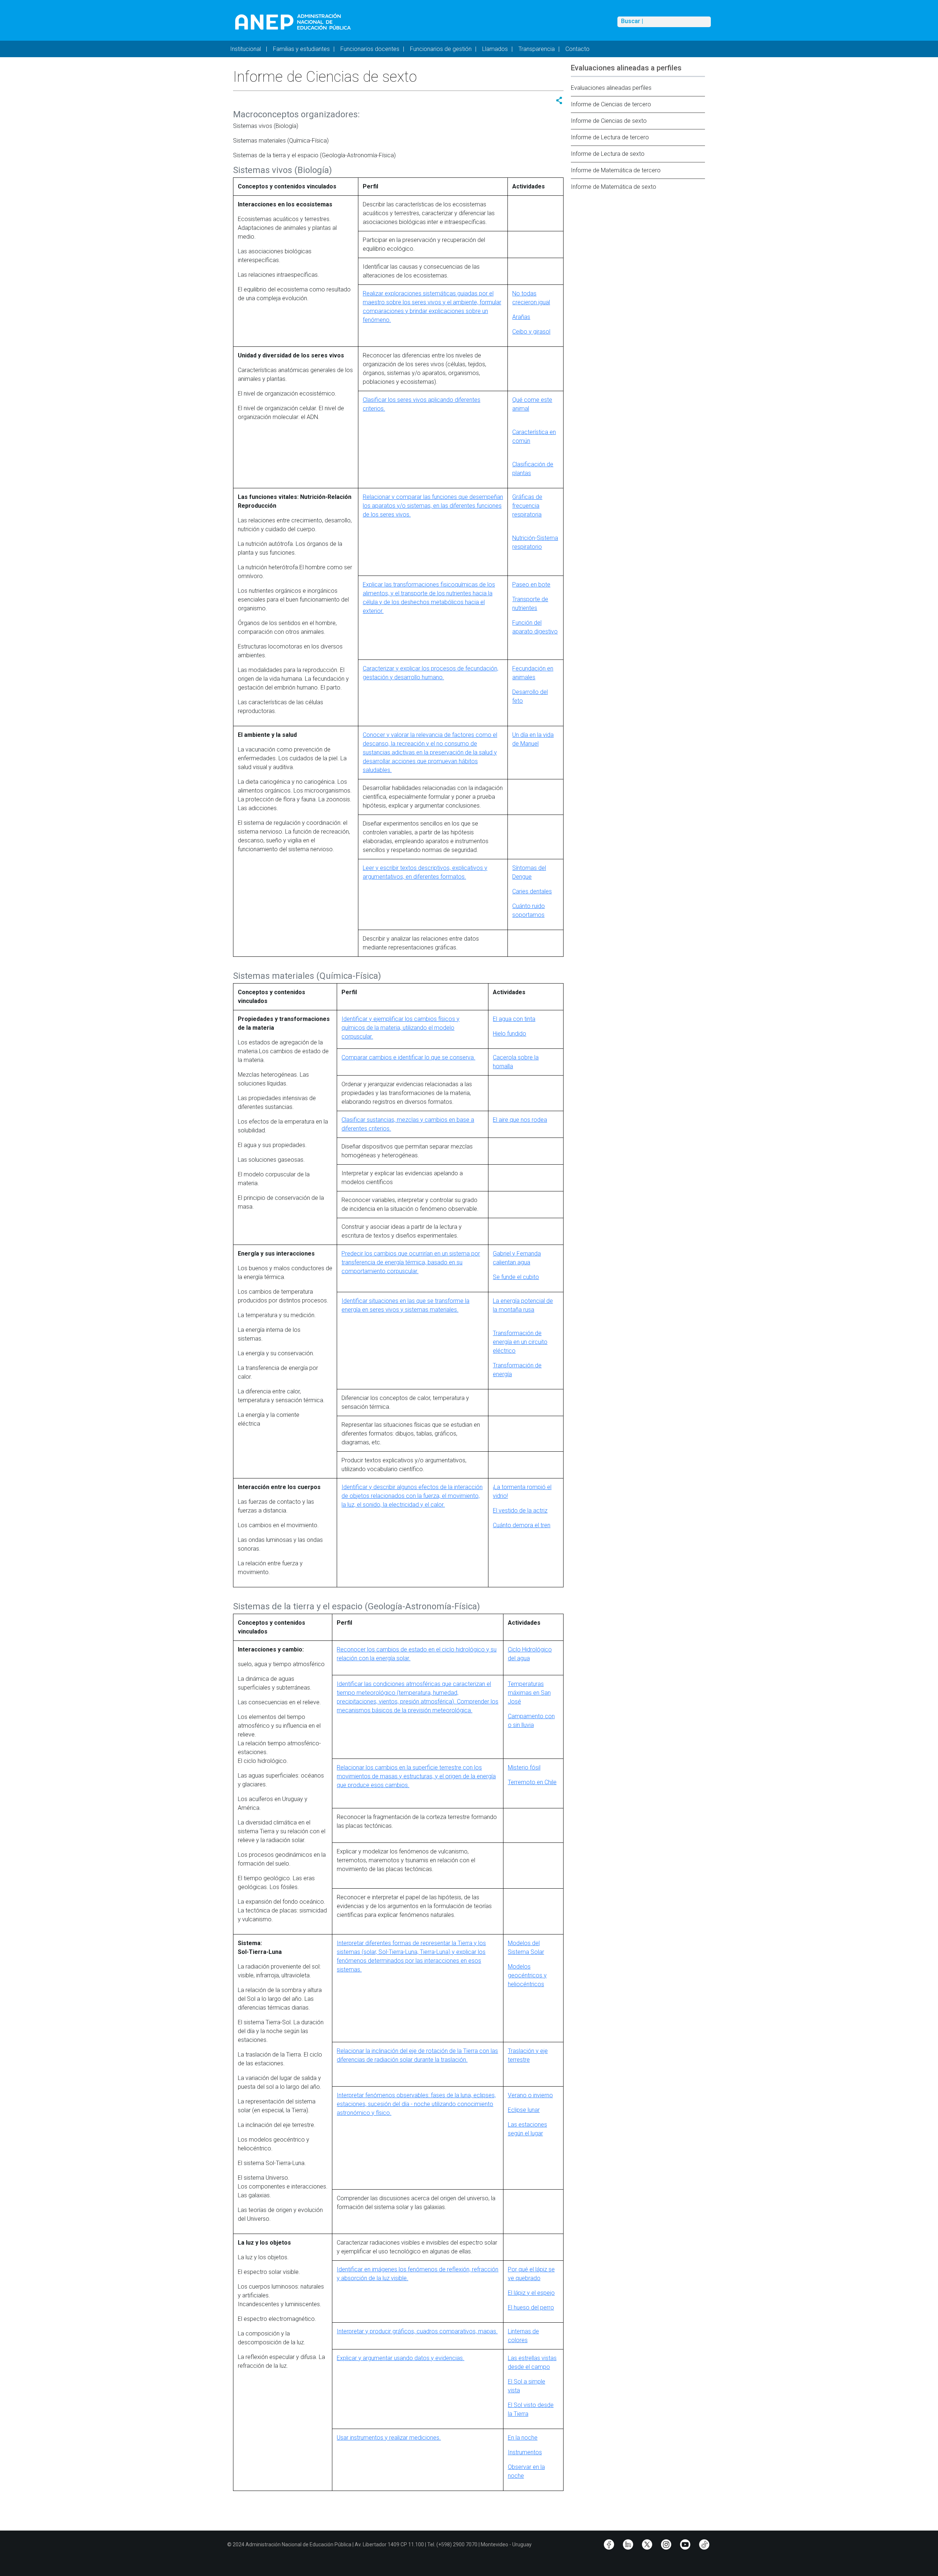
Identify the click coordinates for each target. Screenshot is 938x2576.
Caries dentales (532, 891)
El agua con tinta (514, 1019)
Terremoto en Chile (532, 1782)
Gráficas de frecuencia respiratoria (527, 506)
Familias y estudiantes (301, 49)
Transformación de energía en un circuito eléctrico (520, 1342)
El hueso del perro (531, 2307)
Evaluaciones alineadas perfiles (611, 88)
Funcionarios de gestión (441, 49)
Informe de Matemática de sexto (614, 187)
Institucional (246, 49)
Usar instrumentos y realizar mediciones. (389, 2438)
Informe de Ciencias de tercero (611, 104)
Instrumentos (525, 2452)
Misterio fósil (524, 1767)
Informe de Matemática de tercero (616, 170)
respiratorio (527, 547)
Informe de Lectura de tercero (610, 137)
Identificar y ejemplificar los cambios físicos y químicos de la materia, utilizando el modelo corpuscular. (400, 1028)
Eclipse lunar (524, 2110)
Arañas (521, 317)
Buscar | (632, 21)
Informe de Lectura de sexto (608, 154)
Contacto (577, 49)
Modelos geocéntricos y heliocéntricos (527, 1975)
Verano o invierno (530, 2095)
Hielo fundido (509, 1034)
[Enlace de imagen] (293, 21)
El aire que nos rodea (520, 1120)
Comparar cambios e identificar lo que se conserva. (408, 1057)
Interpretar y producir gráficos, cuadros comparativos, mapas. (417, 2331)
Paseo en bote (531, 585)
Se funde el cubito (516, 1277)
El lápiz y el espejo (531, 2293)
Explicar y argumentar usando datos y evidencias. (400, 2358)
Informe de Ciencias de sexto (609, 121)
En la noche (523, 2438)
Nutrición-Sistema (535, 538)
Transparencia (537, 49)
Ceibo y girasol (531, 332)
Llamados (495, 49)
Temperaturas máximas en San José (529, 1693)
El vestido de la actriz (520, 1511)
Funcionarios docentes (370, 49)
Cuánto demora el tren (522, 1525)
